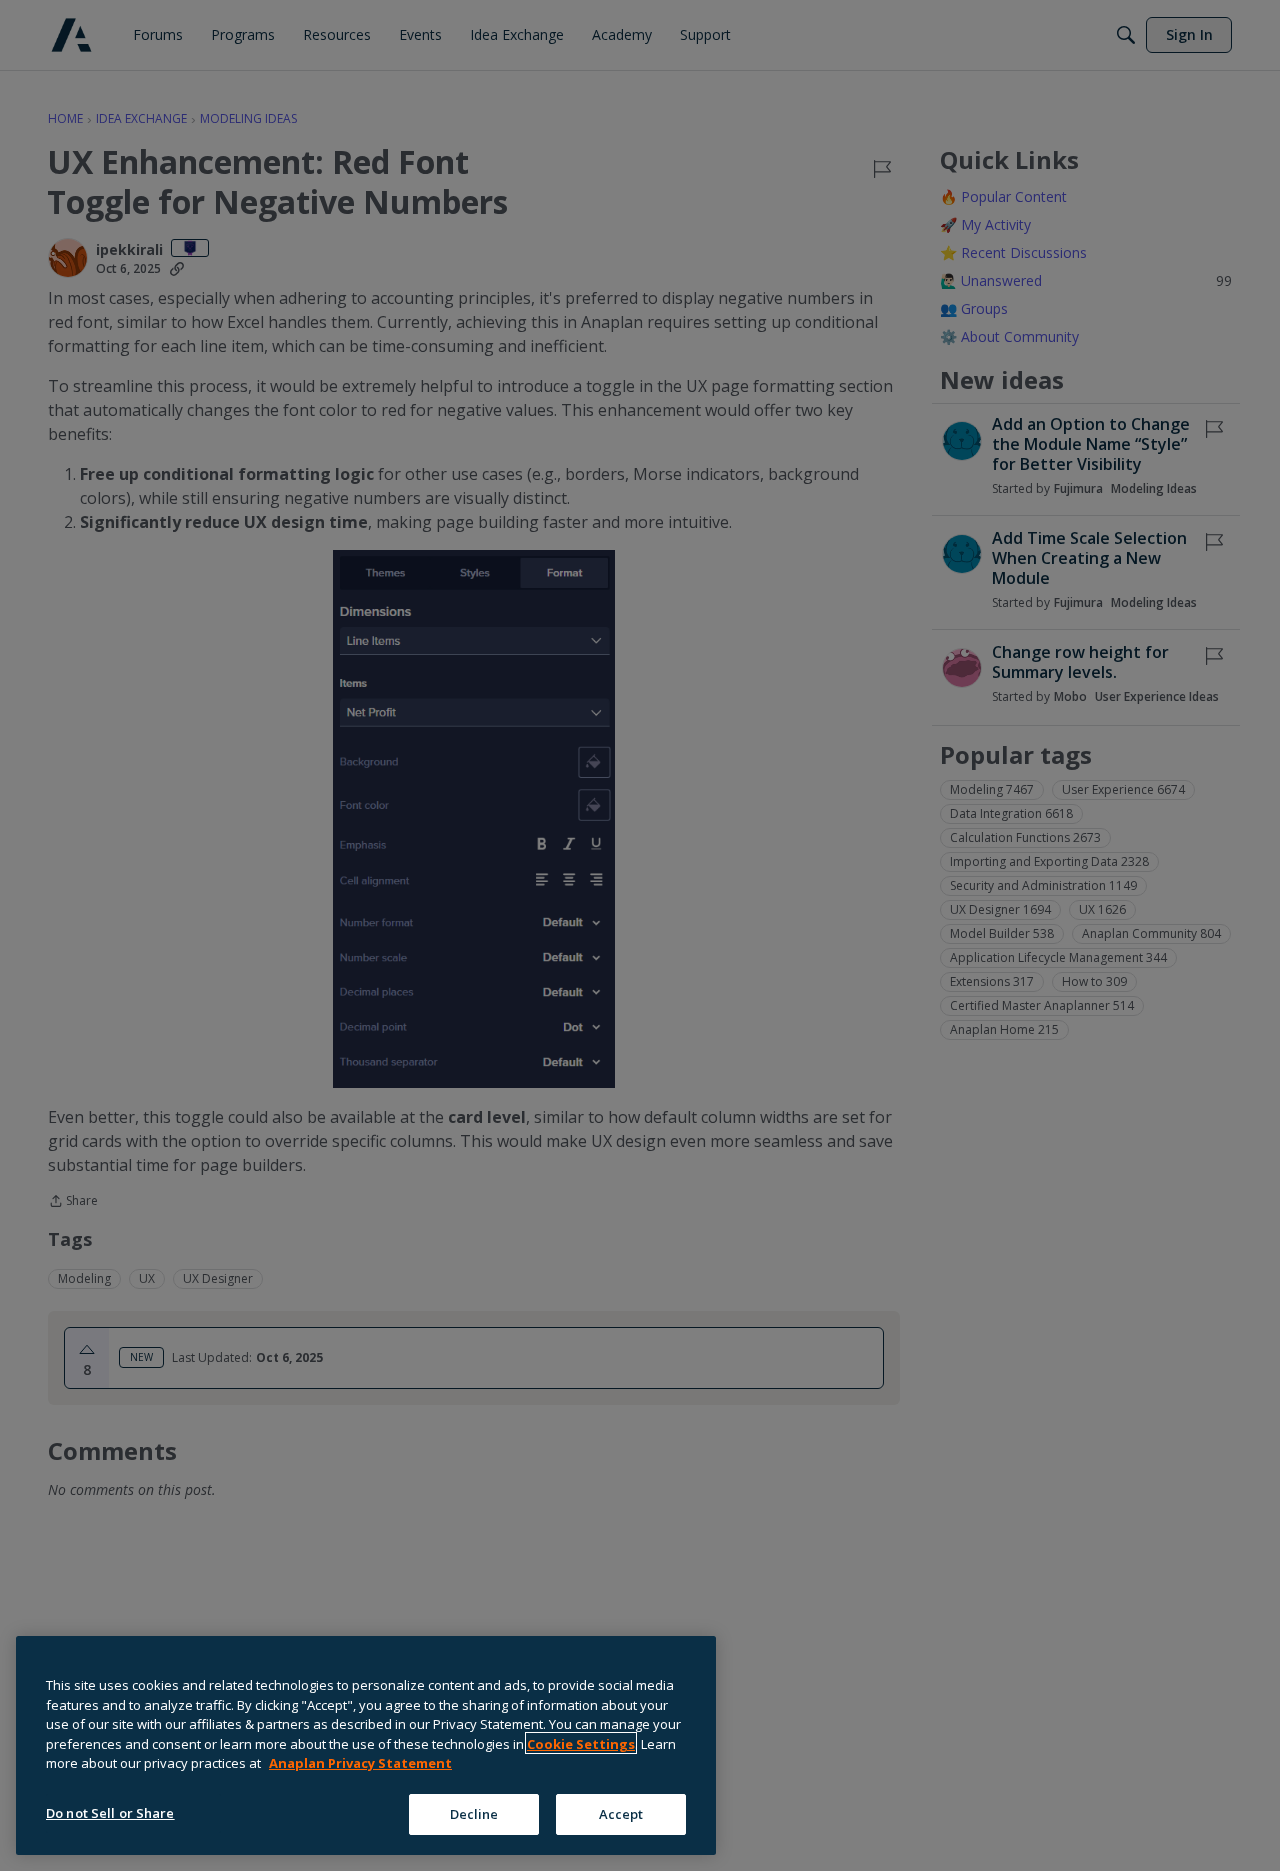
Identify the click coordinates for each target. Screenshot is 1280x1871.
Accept (621, 1813)
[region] (366, 1745)
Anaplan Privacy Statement (360, 1763)
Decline (474, 1813)
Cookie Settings (581, 1743)
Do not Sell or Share (110, 1812)
